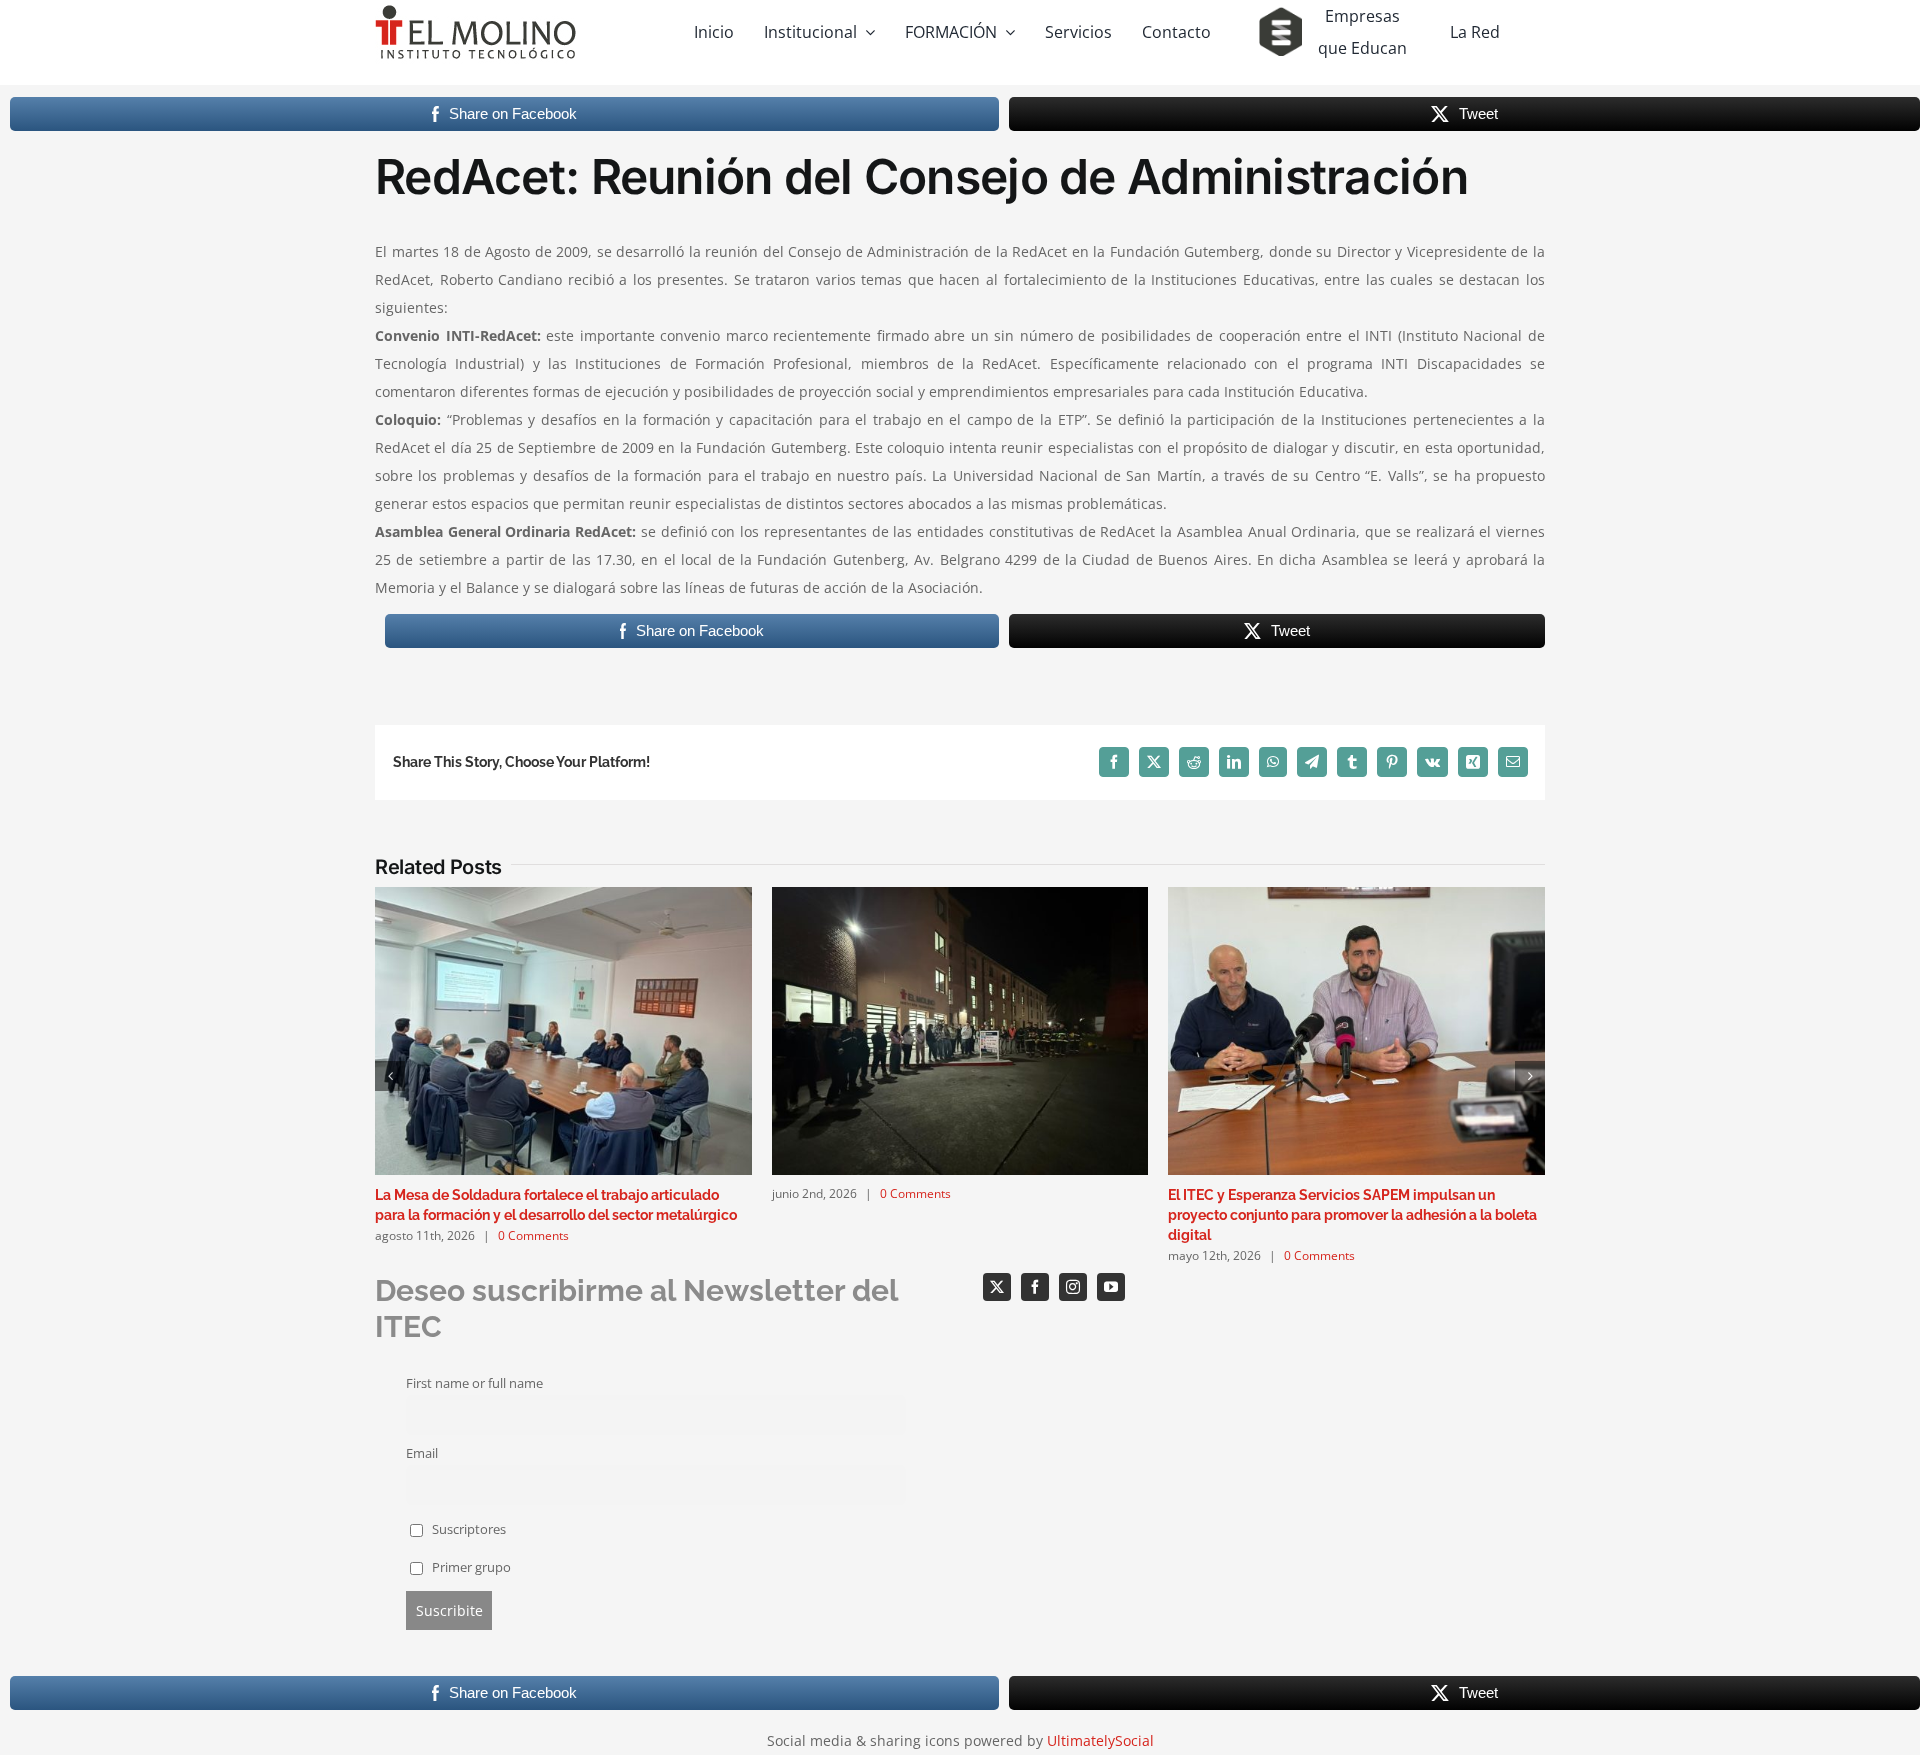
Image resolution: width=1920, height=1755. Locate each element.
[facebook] (1035, 1287)
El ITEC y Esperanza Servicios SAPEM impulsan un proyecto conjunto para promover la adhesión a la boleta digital (1352, 1215)
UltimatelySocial (1100, 1740)
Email (422, 1453)
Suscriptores (467, 1529)
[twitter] (997, 1287)
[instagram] (1073, 1287)
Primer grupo (470, 1567)
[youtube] (1111, 1287)
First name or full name (474, 1383)
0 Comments (533, 1235)
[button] (390, 1076)
